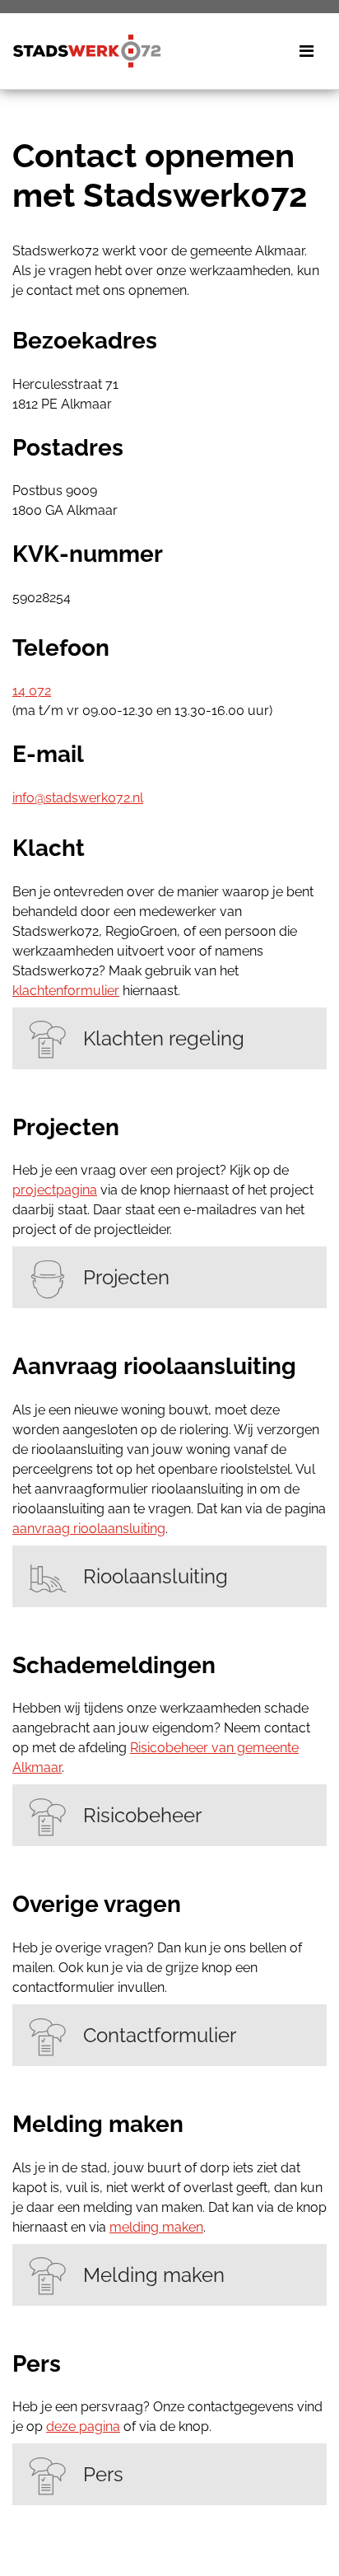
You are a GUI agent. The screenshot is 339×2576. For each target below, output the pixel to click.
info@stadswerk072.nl (78, 798)
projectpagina (55, 1190)
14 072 (32, 691)
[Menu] (306, 51)
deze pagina (83, 2426)
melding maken (156, 2227)
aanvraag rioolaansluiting (89, 1529)
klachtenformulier (66, 991)
